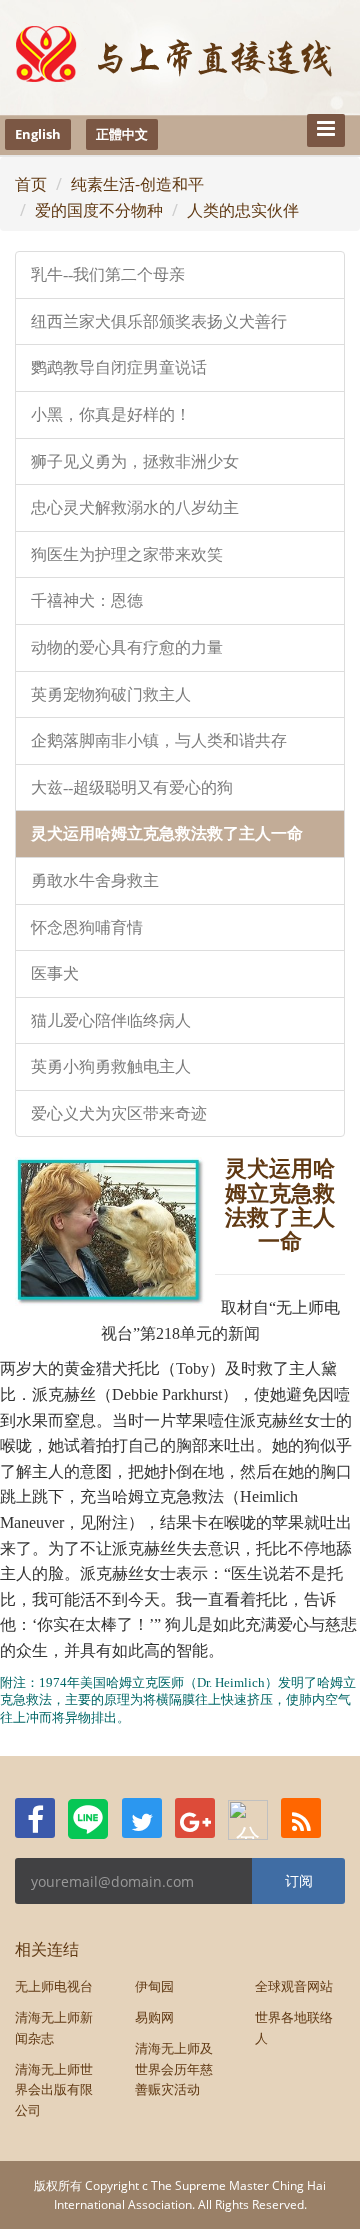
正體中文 (122, 134)
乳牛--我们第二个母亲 (108, 274)
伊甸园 (154, 1986)
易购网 (154, 2017)
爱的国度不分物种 (99, 210)
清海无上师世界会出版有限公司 (54, 2090)
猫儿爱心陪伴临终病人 (111, 1020)
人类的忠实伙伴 (243, 210)
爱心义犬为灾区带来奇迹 (119, 1113)
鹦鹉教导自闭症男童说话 (119, 367)
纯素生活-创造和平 (137, 184)
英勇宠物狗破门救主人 (111, 694)
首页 (31, 184)
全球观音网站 (294, 1986)
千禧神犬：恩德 (87, 600)
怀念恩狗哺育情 (87, 927)
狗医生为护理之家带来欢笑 (127, 554)
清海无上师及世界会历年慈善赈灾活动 (174, 2069)
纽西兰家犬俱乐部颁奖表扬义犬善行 (159, 321)
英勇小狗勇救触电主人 (111, 1066)
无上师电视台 (54, 1986)
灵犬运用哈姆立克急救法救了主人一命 (167, 833)
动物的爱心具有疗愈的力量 (127, 647)
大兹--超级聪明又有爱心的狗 (132, 787)
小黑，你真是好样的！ (111, 414)
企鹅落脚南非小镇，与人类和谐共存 (159, 740)
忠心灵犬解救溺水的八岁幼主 (135, 507)
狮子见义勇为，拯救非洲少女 (135, 461)
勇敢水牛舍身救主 (95, 880)
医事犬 (55, 973)
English (38, 134)
